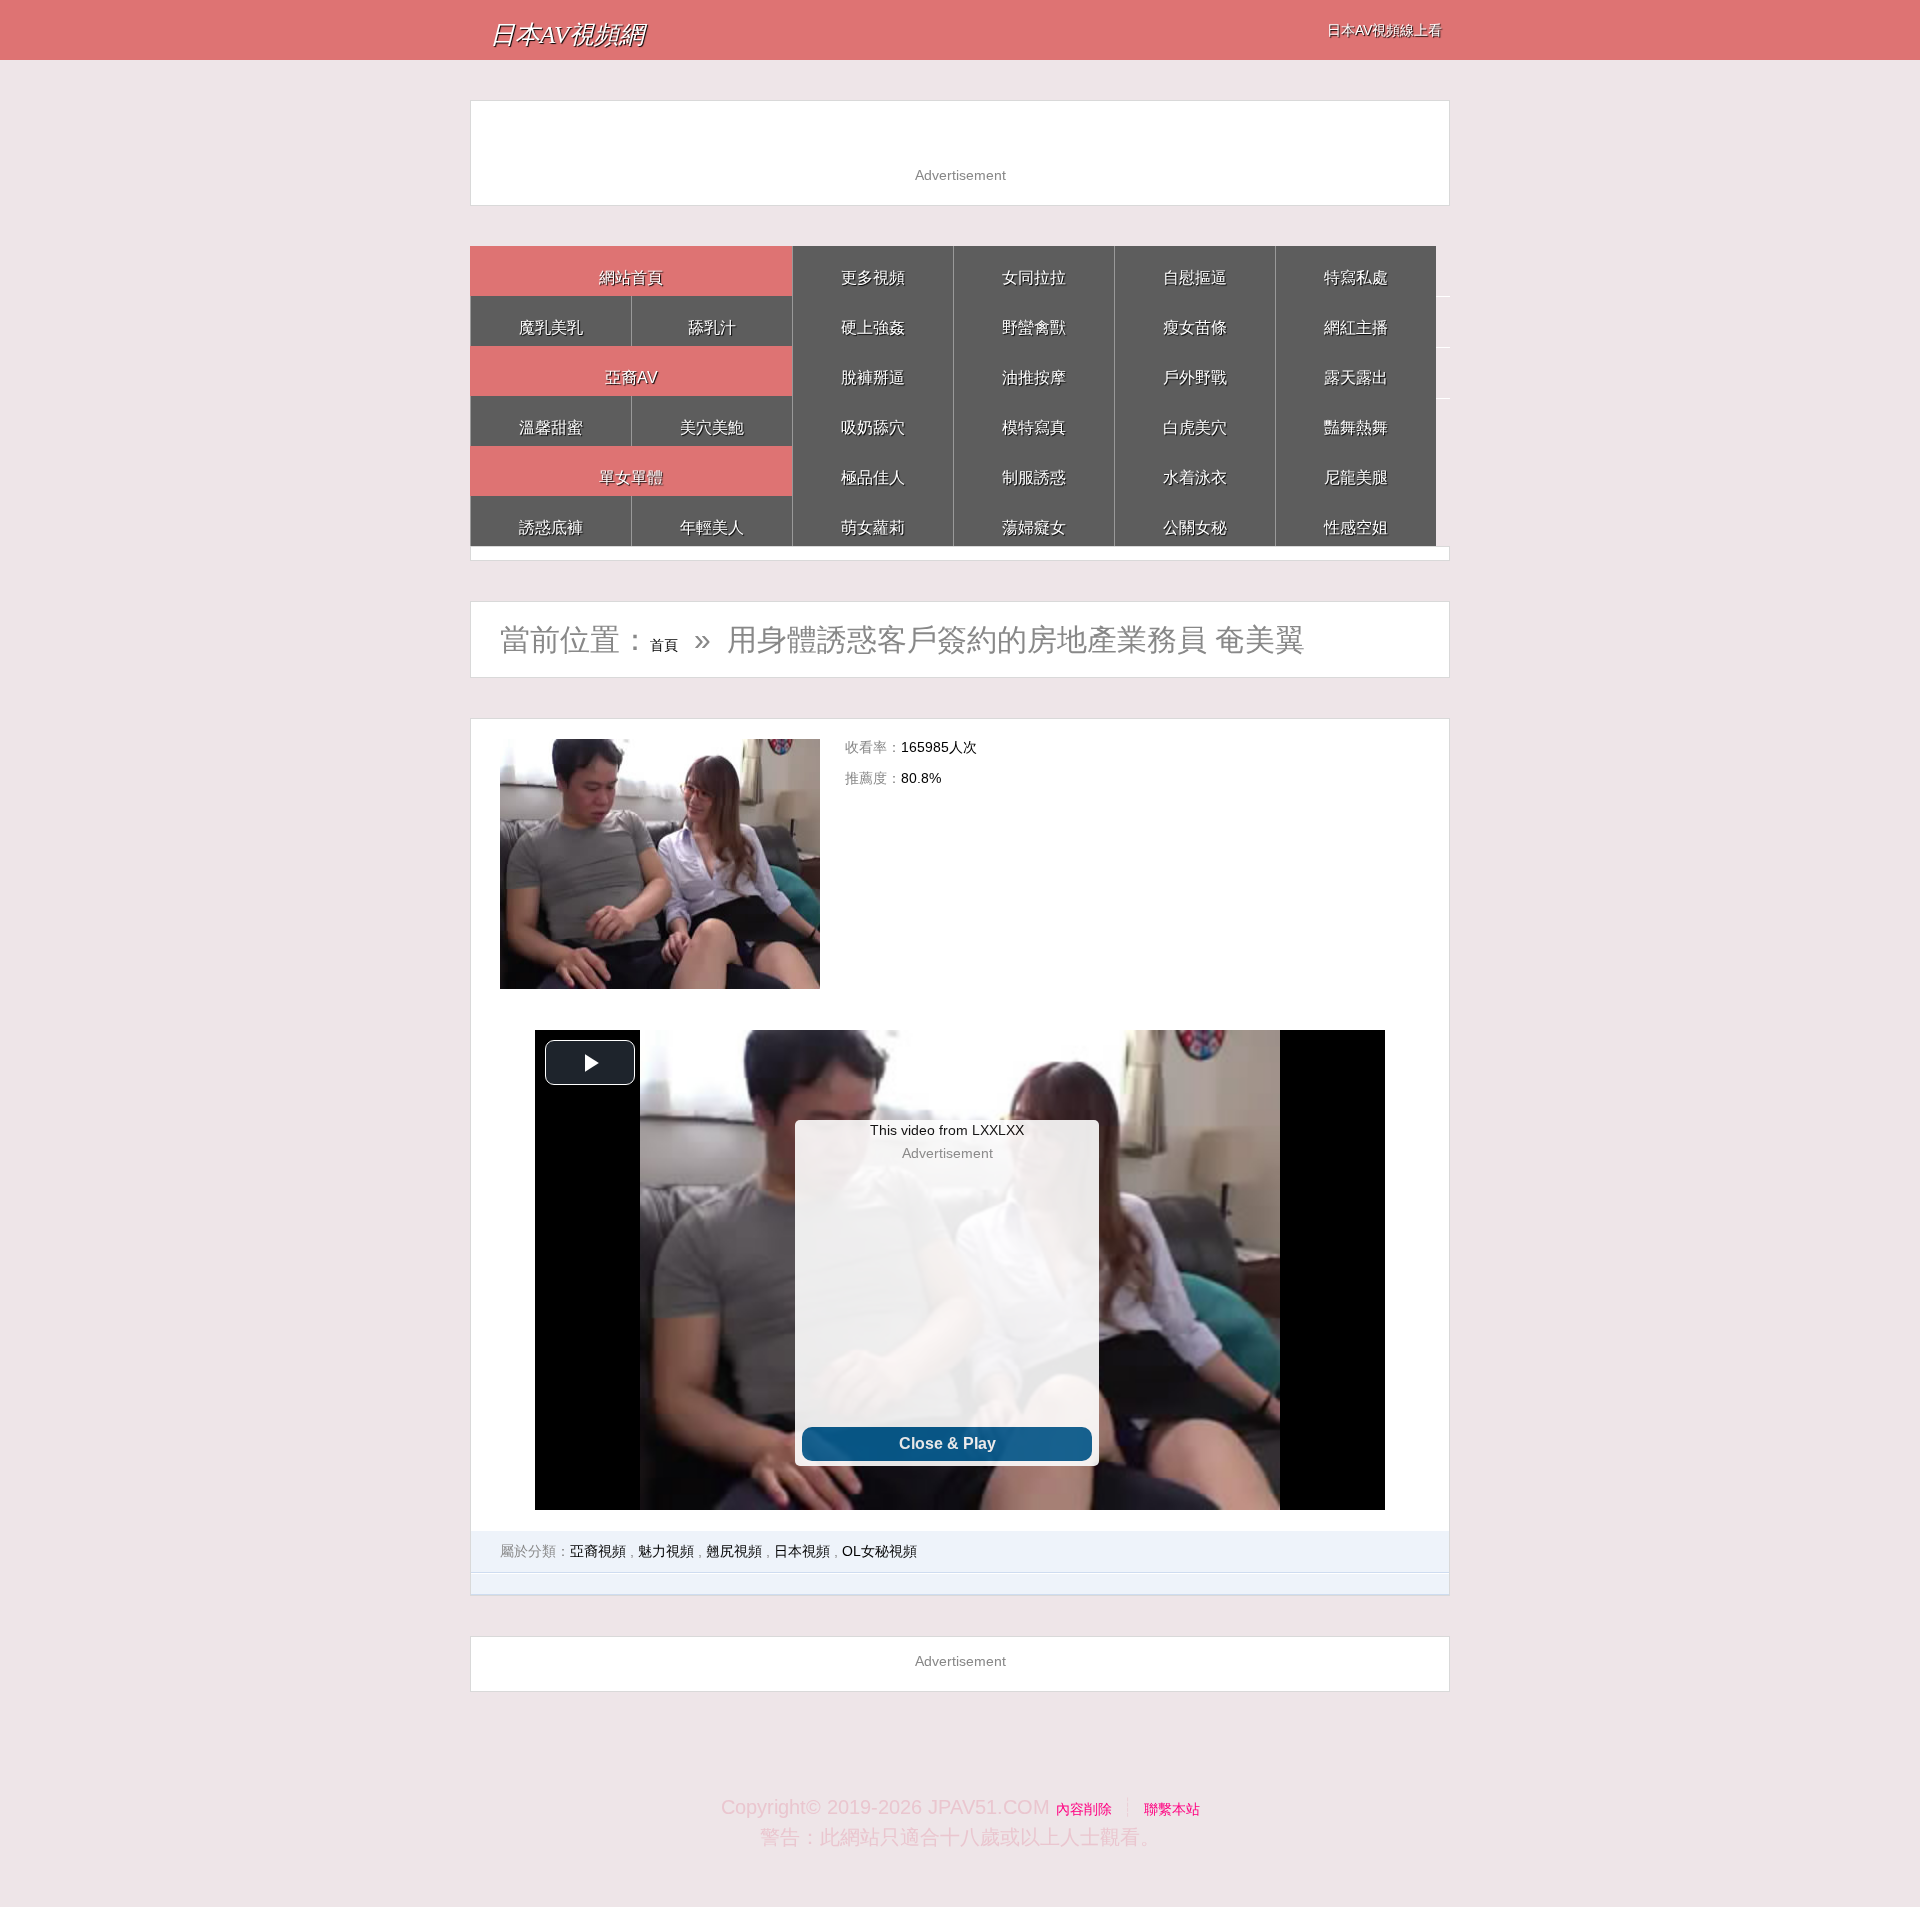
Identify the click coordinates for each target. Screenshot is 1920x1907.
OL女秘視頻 (879, 1551)
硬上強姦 (873, 320)
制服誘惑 (1034, 470)
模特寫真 (1034, 420)
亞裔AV (631, 370)
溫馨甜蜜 (551, 420)
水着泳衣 (1195, 470)
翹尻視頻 (734, 1551)
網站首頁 (631, 270)
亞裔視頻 (598, 1551)
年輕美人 (712, 520)
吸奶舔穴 (873, 420)
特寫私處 (1356, 270)
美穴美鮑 (712, 420)
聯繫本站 (1184, 1807)
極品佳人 (873, 470)
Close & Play (947, 1443)
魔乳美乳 (551, 320)
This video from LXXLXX (947, 1130)
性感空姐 (1356, 520)
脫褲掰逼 (873, 370)
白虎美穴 (1195, 420)
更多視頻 (873, 270)
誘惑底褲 (551, 520)
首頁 (680, 639)
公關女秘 (1195, 520)
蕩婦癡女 (1034, 520)
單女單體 (631, 470)
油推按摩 (1034, 370)
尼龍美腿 (1356, 470)
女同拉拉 (1034, 270)
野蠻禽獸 (1034, 320)
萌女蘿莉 (873, 520)
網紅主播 (1356, 320)
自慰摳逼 (1195, 270)
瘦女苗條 (1195, 320)
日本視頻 (802, 1551)
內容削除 (1072, 1807)
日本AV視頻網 (613, 29)
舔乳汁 (712, 320)
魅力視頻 (666, 1551)
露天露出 (1356, 370)
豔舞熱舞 (1356, 420)
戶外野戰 (1195, 370)
